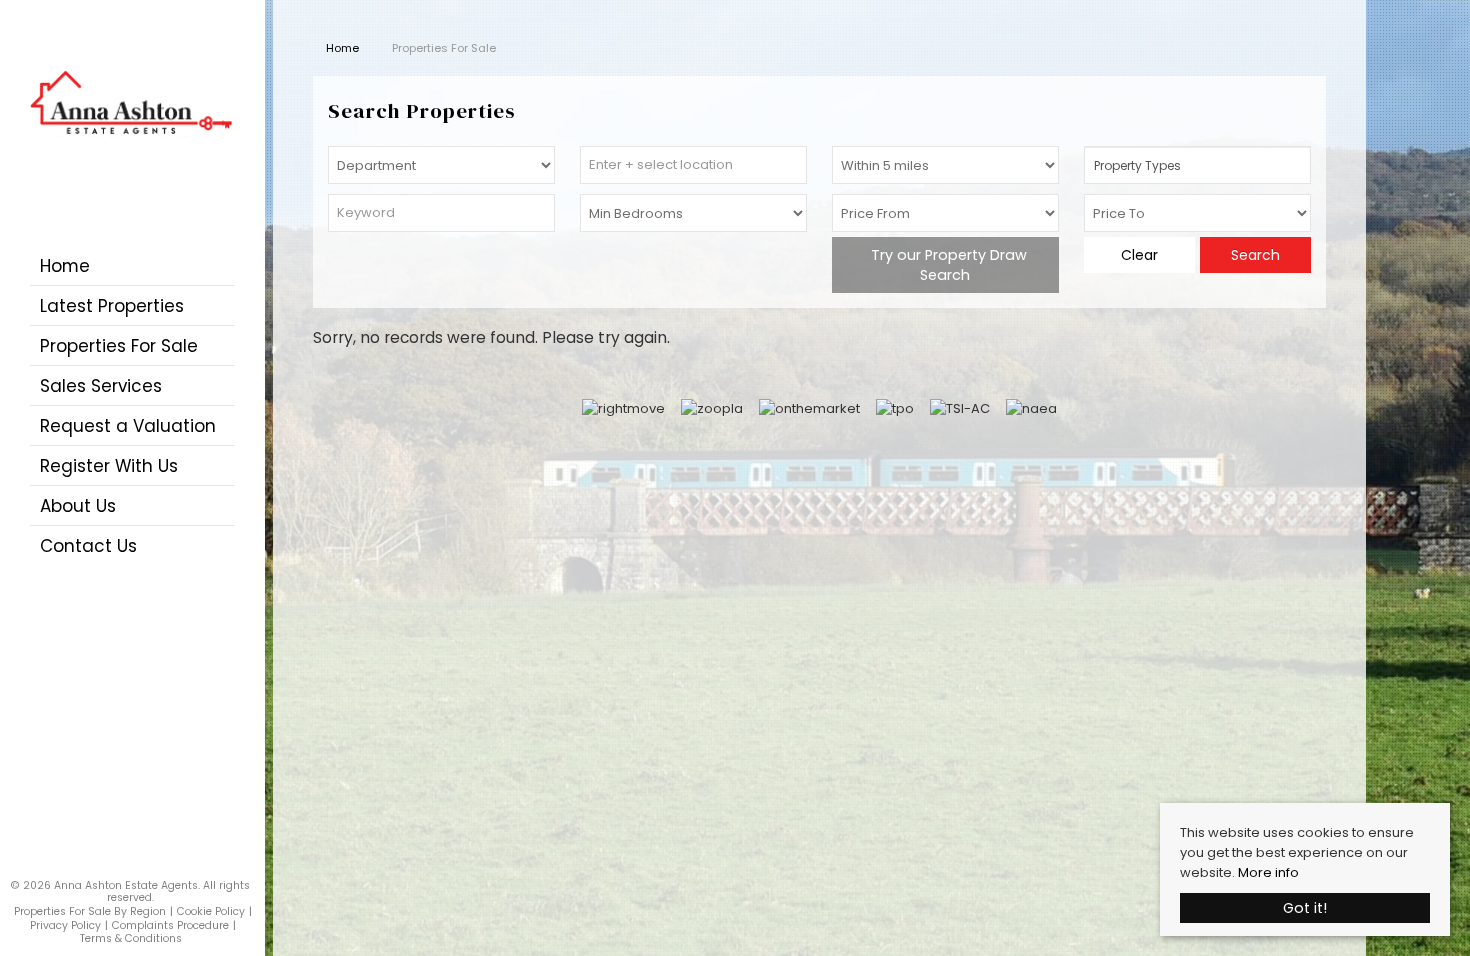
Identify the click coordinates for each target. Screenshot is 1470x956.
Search (1255, 255)
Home (65, 266)
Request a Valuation (128, 426)
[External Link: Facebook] (125, 862)
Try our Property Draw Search (945, 265)
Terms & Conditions (131, 938)
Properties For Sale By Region (90, 911)
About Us (78, 506)
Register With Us (109, 466)
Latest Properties (112, 306)
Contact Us (88, 546)
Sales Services (101, 386)
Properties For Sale (119, 346)
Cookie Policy (211, 911)
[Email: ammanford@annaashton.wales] (137, 863)
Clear (1139, 255)
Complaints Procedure (170, 925)
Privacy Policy (65, 925)
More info (1268, 872)
